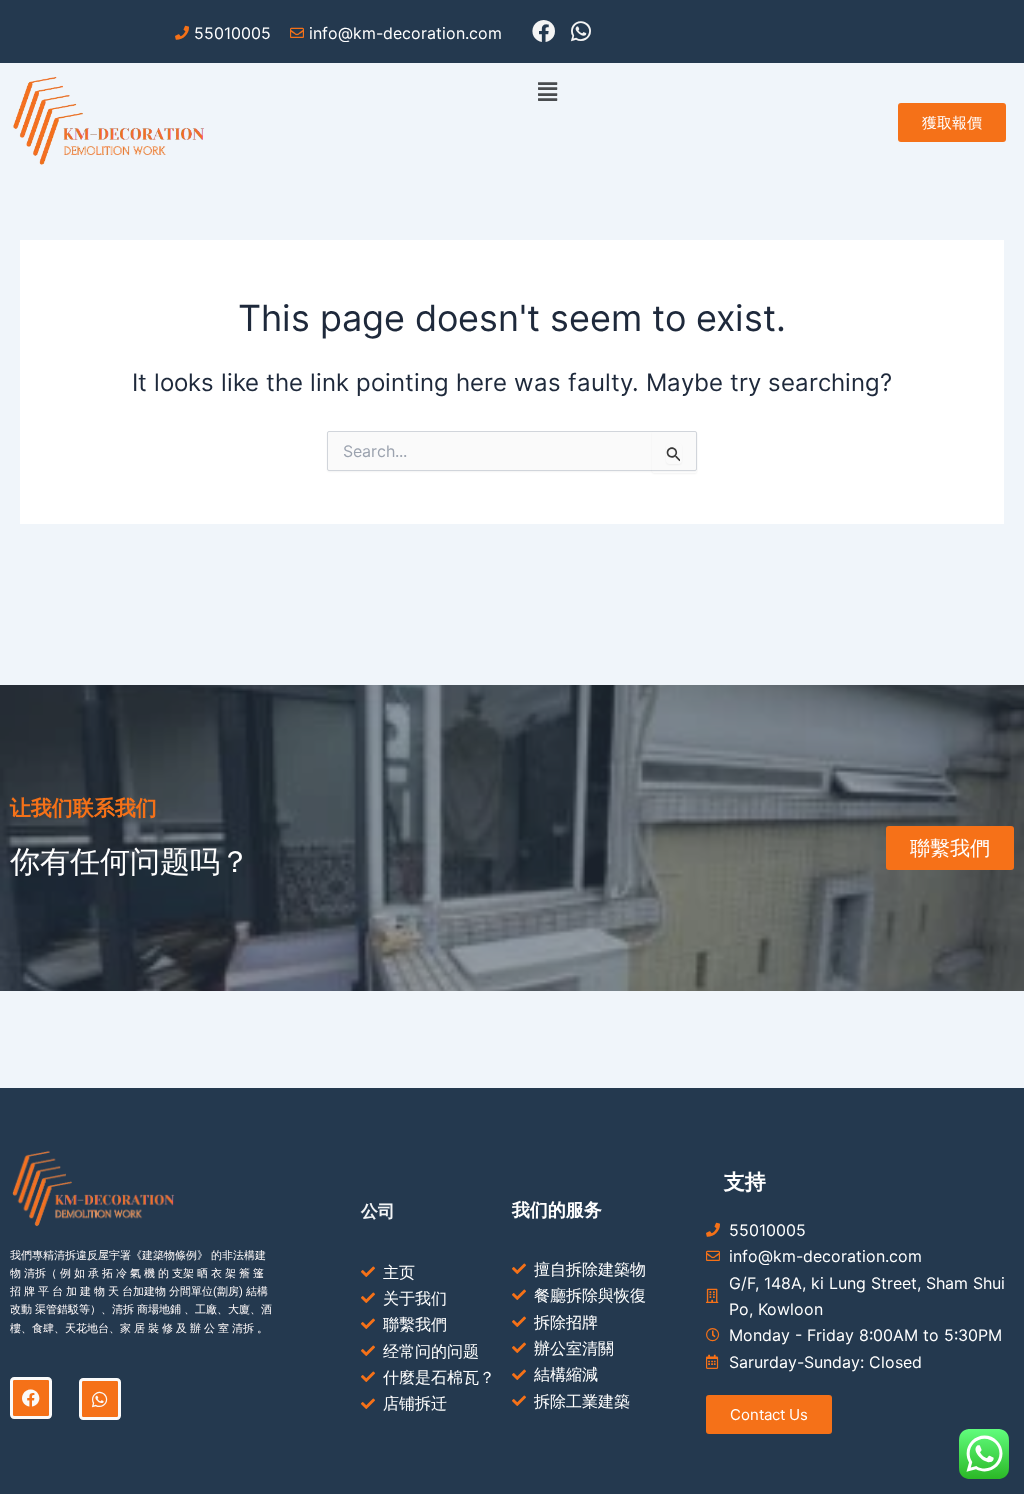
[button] (548, 91)
